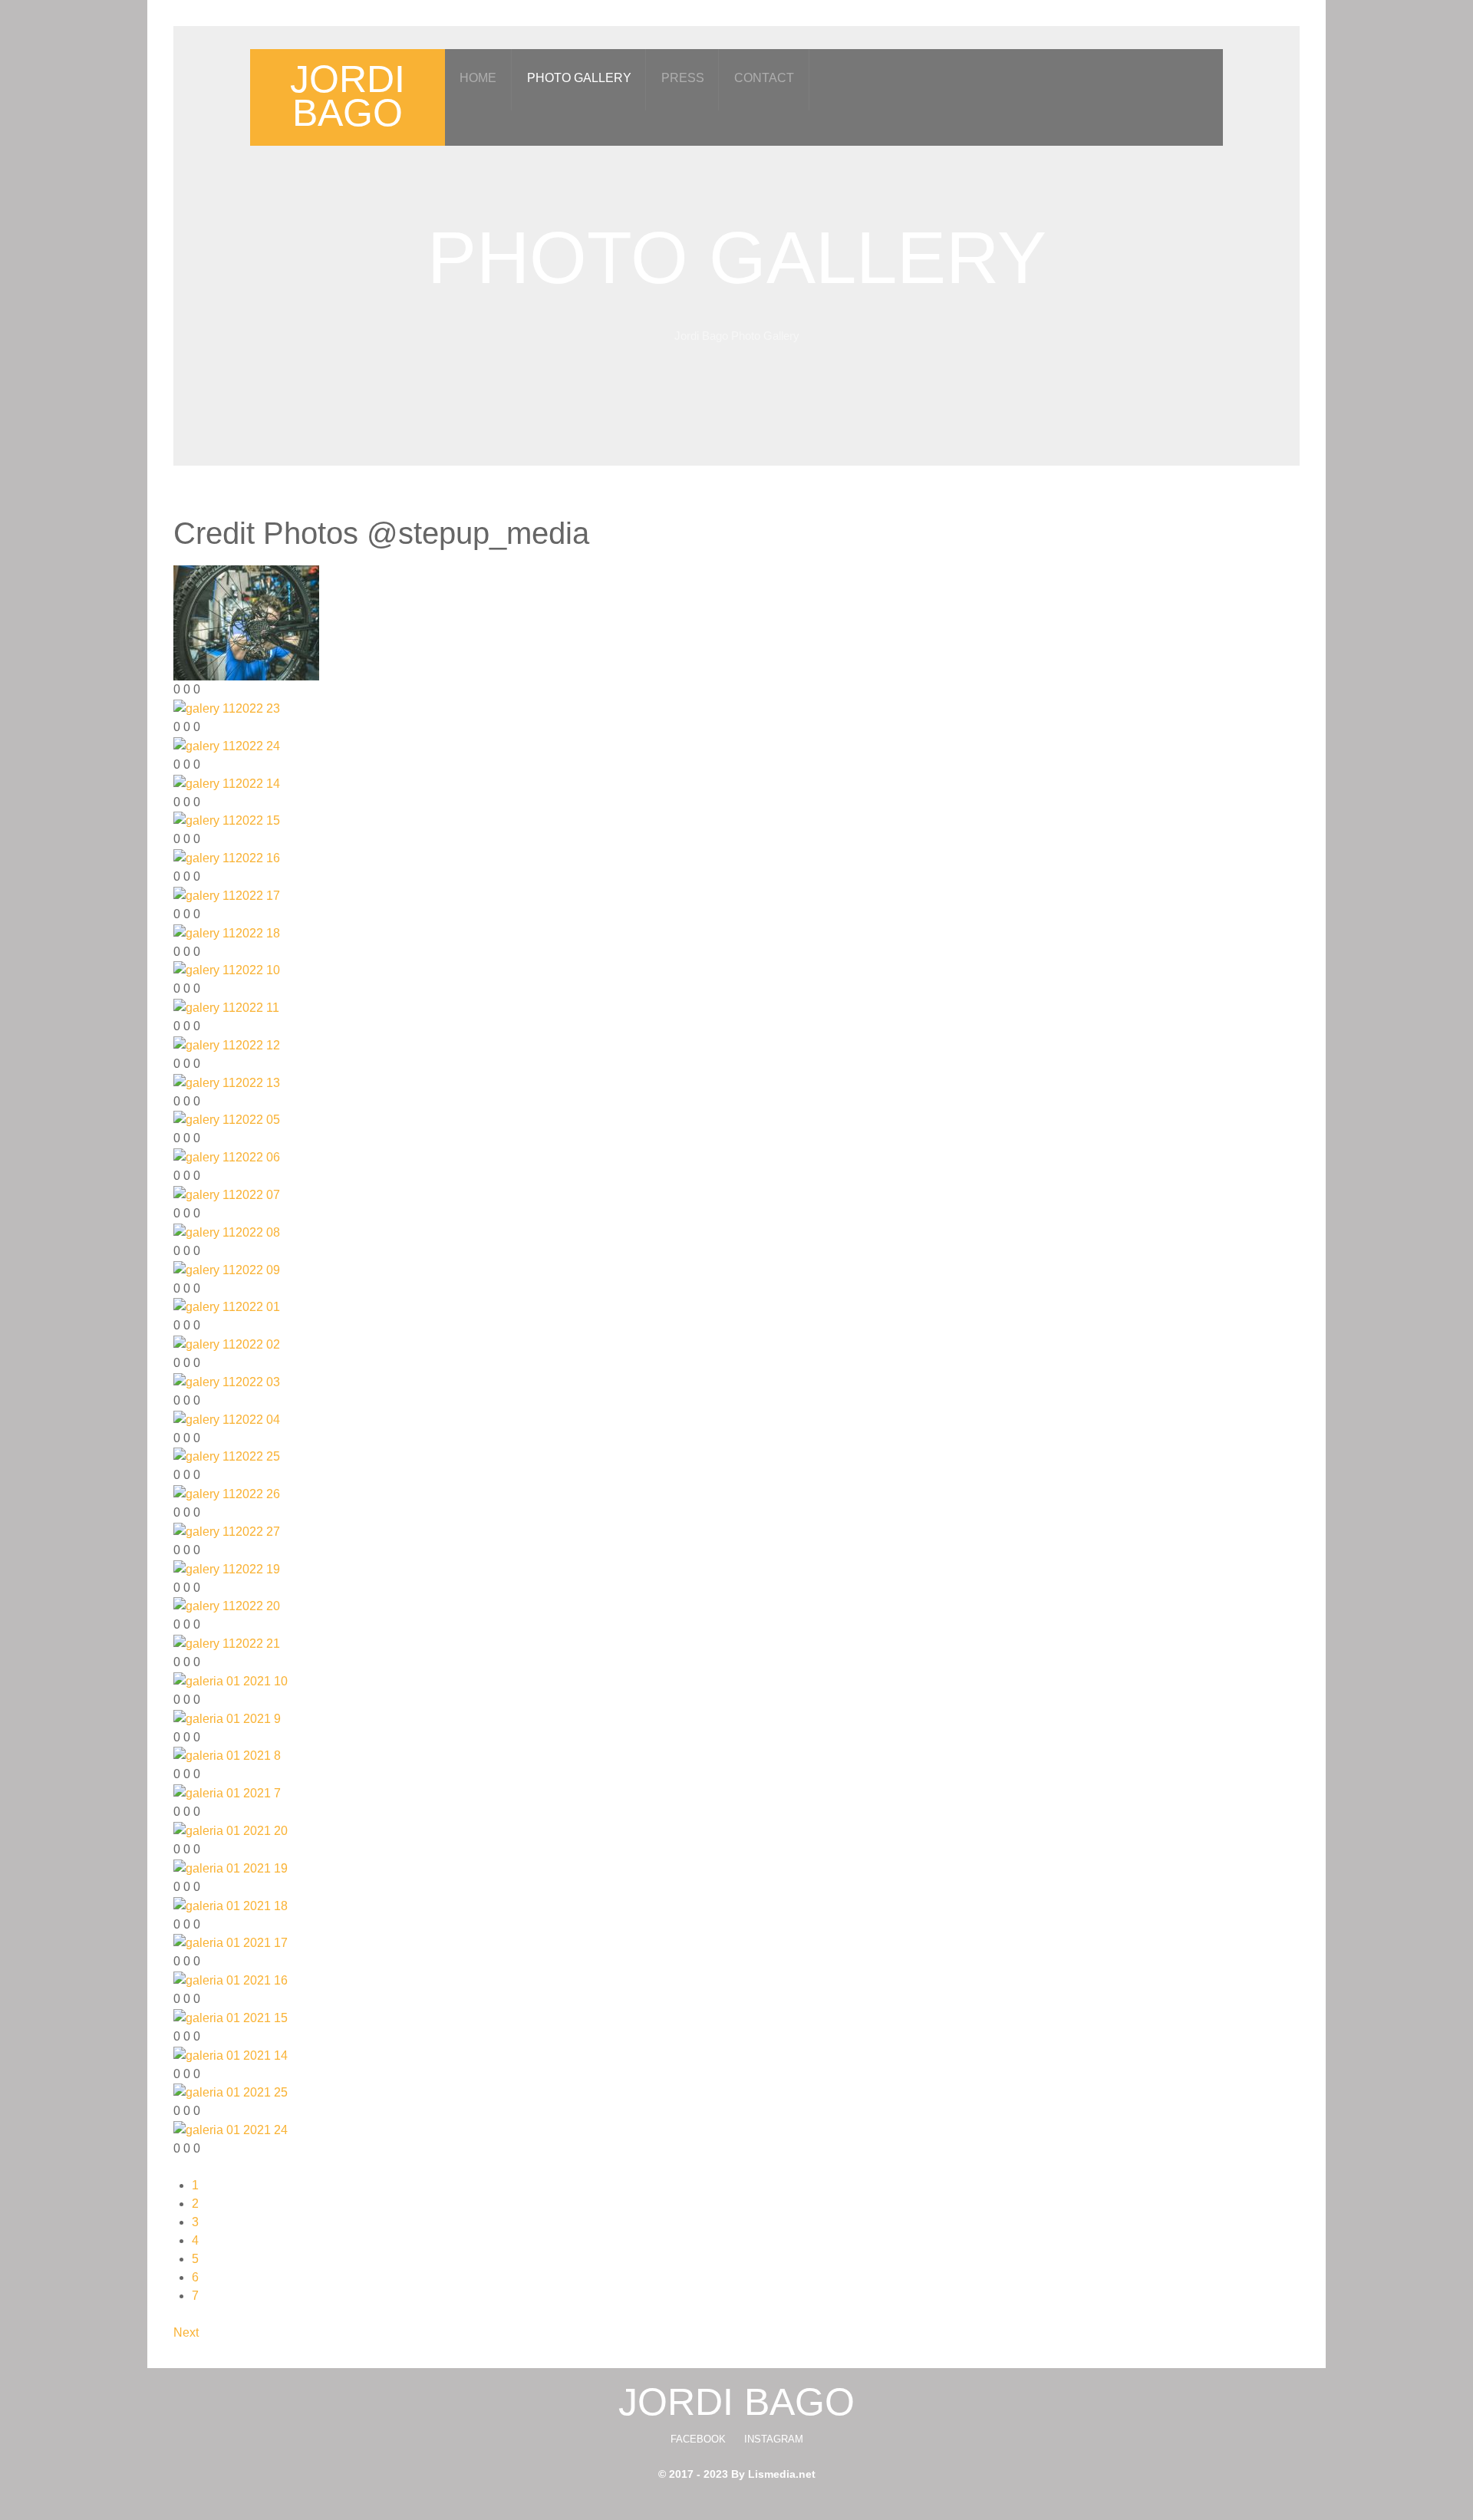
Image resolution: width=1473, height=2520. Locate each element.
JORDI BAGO (348, 96)
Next (186, 2332)
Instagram (774, 2439)
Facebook (698, 2439)
